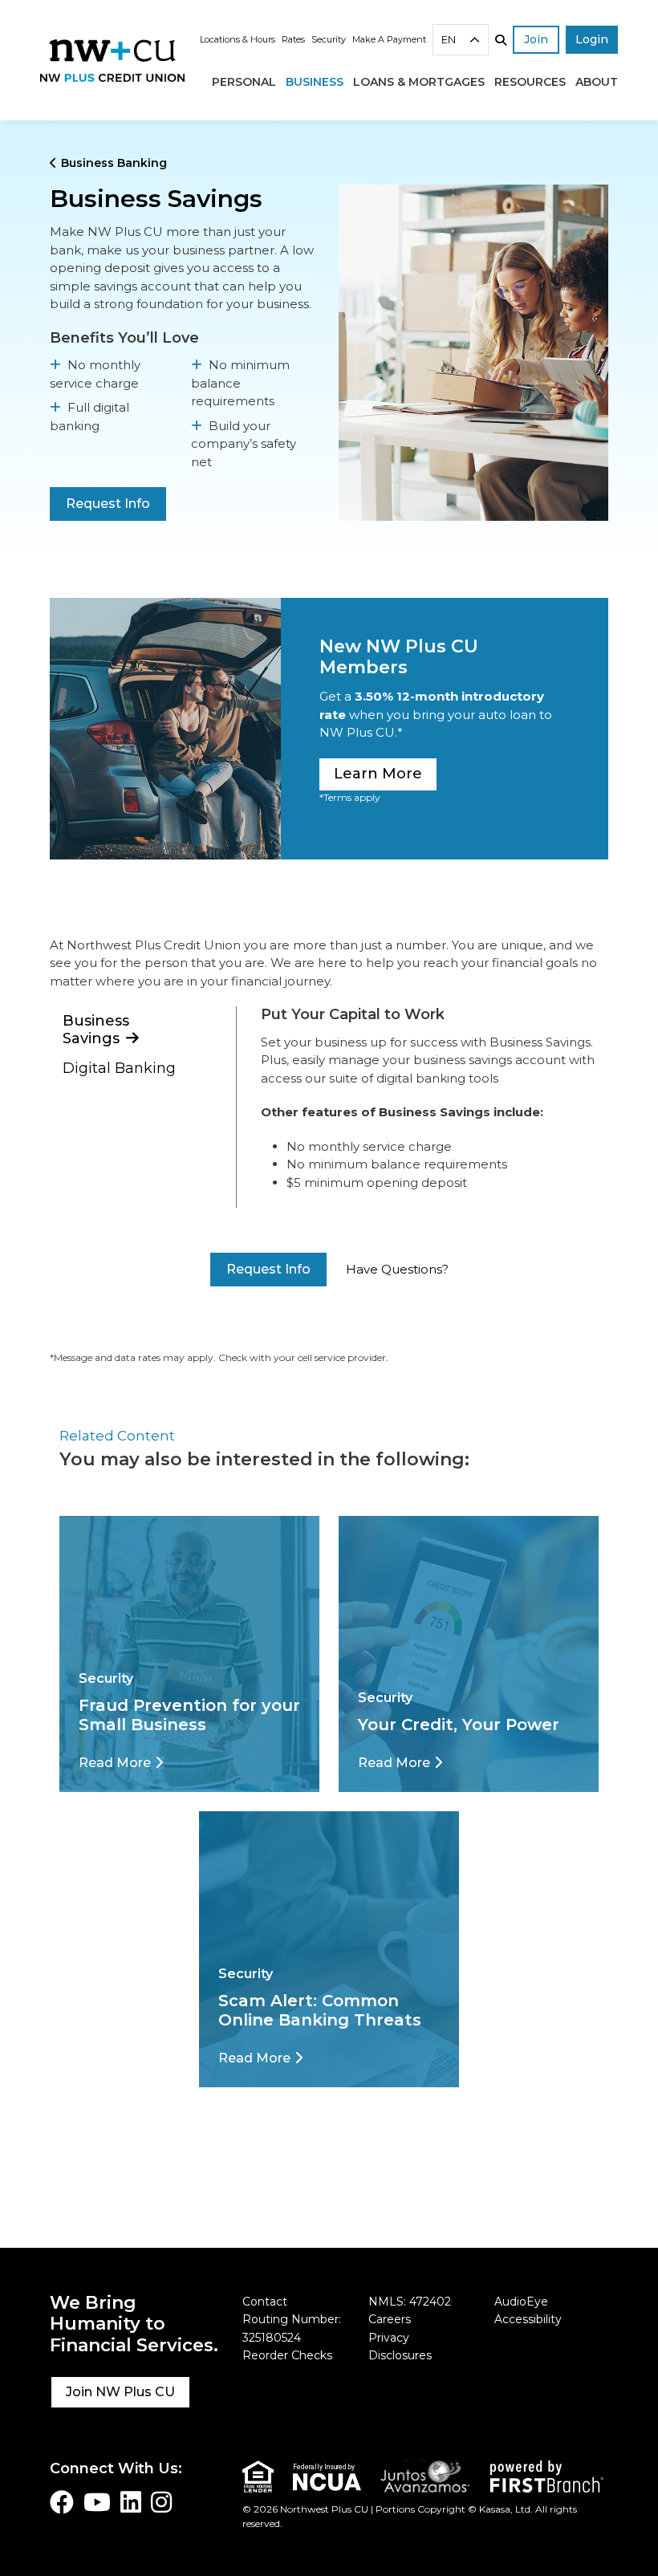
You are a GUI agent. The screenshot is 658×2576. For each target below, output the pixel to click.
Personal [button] (244, 82)
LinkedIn (131, 2502)
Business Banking (114, 163)
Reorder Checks (287, 2355)
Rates (293, 39)
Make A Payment (389, 39)
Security (329, 39)
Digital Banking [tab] (119, 1068)
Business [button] (315, 82)
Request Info (108, 504)
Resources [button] (530, 82)
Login (592, 39)
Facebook (62, 2502)
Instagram (161, 2502)
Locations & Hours (238, 39)
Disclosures (400, 2355)
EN (449, 39)
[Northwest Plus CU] (112, 59)
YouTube (97, 2502)
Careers (390, 2319)
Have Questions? (397, 1269)
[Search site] (501, 40)
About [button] (597, 82)
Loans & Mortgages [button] (419, 82)
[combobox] (461, 40)
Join (536, 39)
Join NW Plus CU (120, 2392)
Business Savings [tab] (96, 1030)
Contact (265, 2302)
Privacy (389, 2338)
